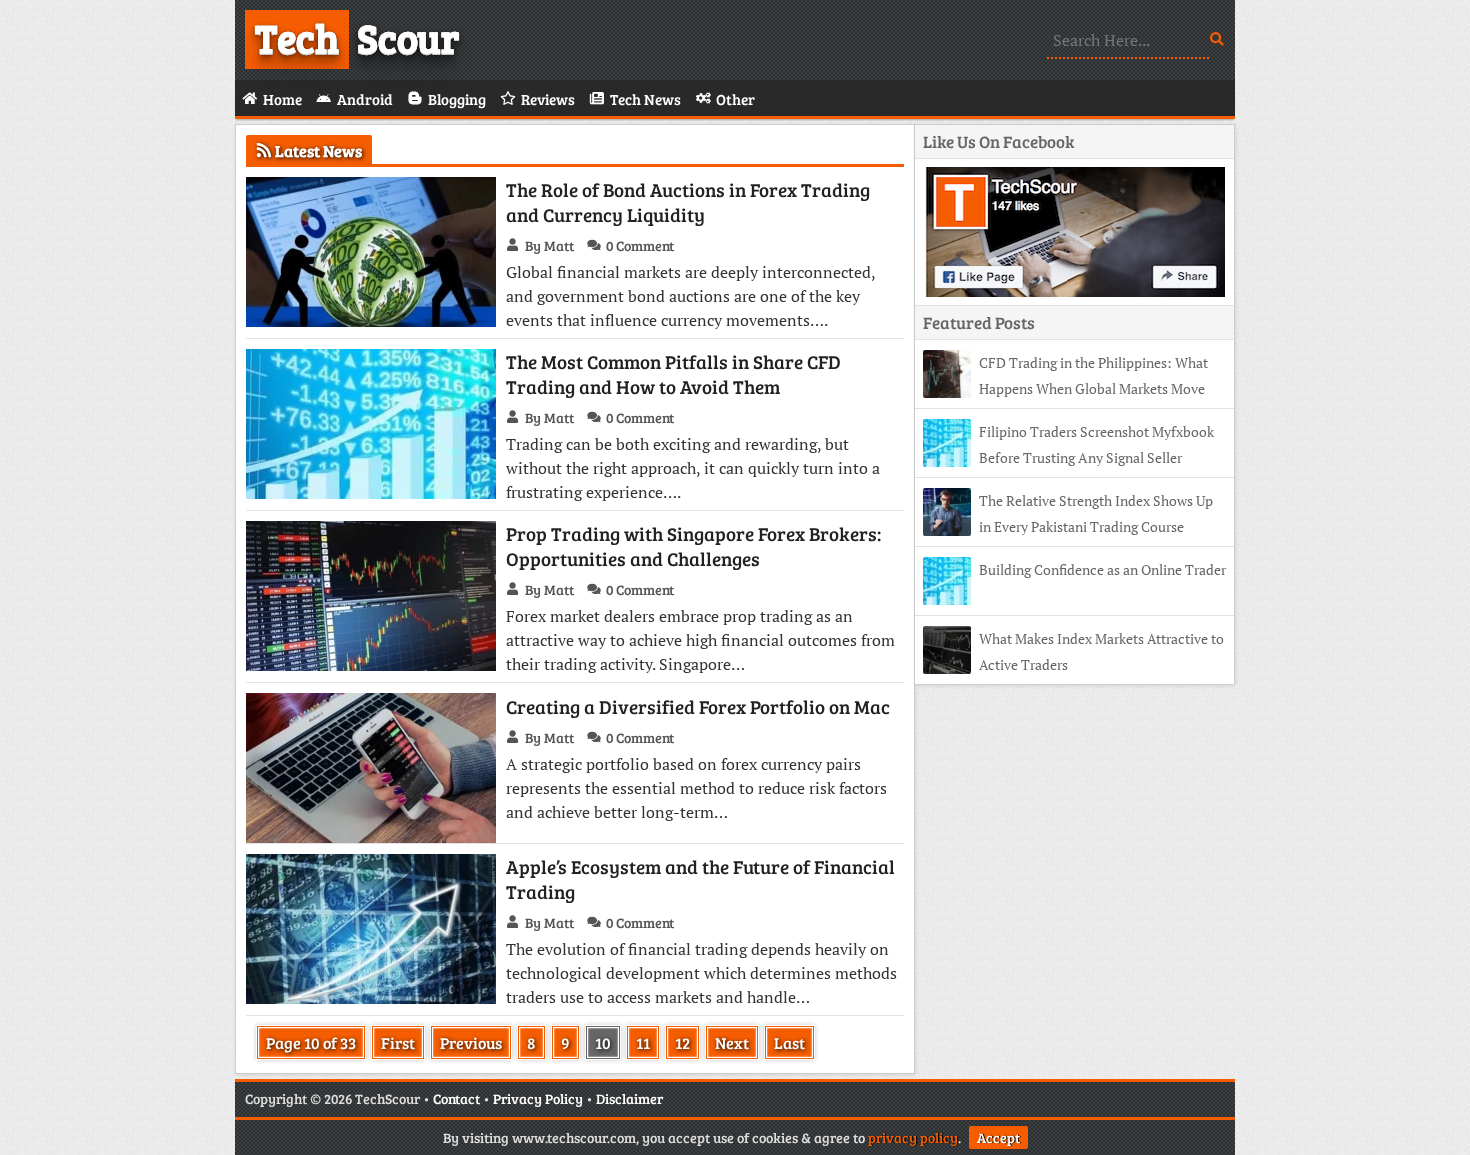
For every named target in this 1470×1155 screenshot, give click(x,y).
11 (643, 1042)
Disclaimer (629, 1098)
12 (682, 1042)
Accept (998, 1137)
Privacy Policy (538, 1098)
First (398, 1042)
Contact (456, 1098)
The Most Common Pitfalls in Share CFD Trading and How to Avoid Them (673, 374)
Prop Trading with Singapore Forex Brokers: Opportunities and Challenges (693, 546)
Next (732, 1042)
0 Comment (640, 245)
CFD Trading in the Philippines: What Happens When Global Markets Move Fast (1065, 388)
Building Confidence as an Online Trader (1102, 569)
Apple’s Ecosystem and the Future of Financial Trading (700, 879)
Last (789, 1042)
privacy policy (913, 1137)
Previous (471, 1042)
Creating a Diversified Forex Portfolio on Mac (698, 706)
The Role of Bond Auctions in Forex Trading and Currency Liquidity (688, 202)
